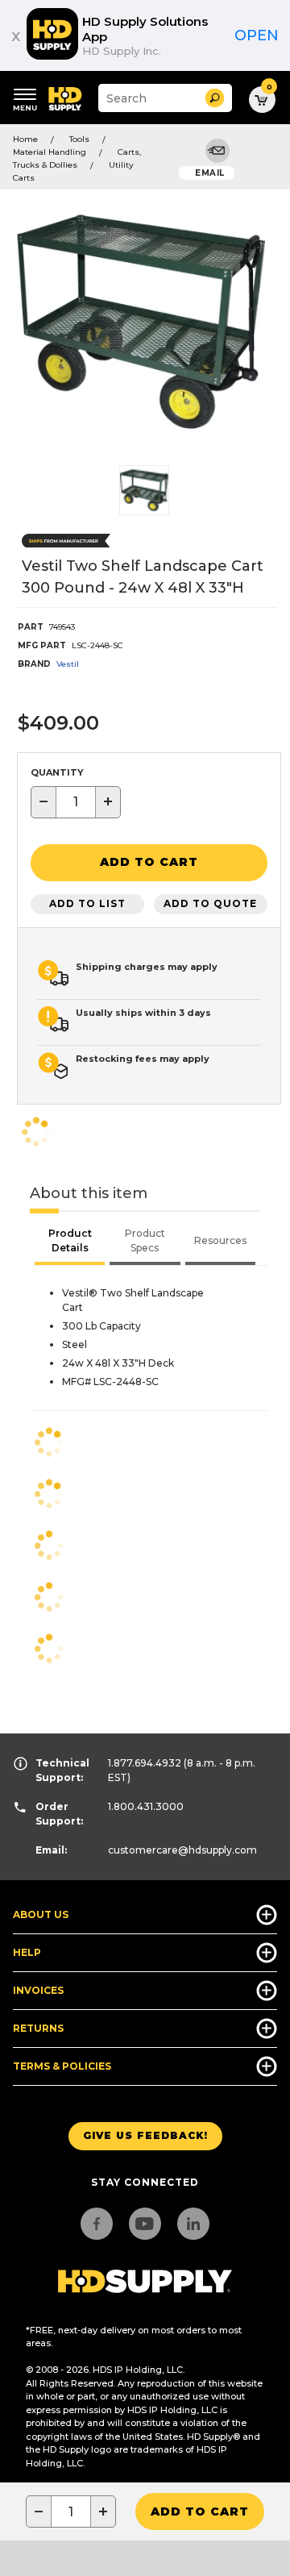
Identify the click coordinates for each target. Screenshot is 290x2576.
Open (257, 35)
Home (25, 139)
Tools (79, 139)
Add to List (87, 903)
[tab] (70, 1242)
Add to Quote (210, 903)
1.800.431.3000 (146, 1806)
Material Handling (50, 152)
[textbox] (76, 802)
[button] (215, 98)
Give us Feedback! (145, 2135)
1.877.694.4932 (145, 1763)
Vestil (68, 664)
